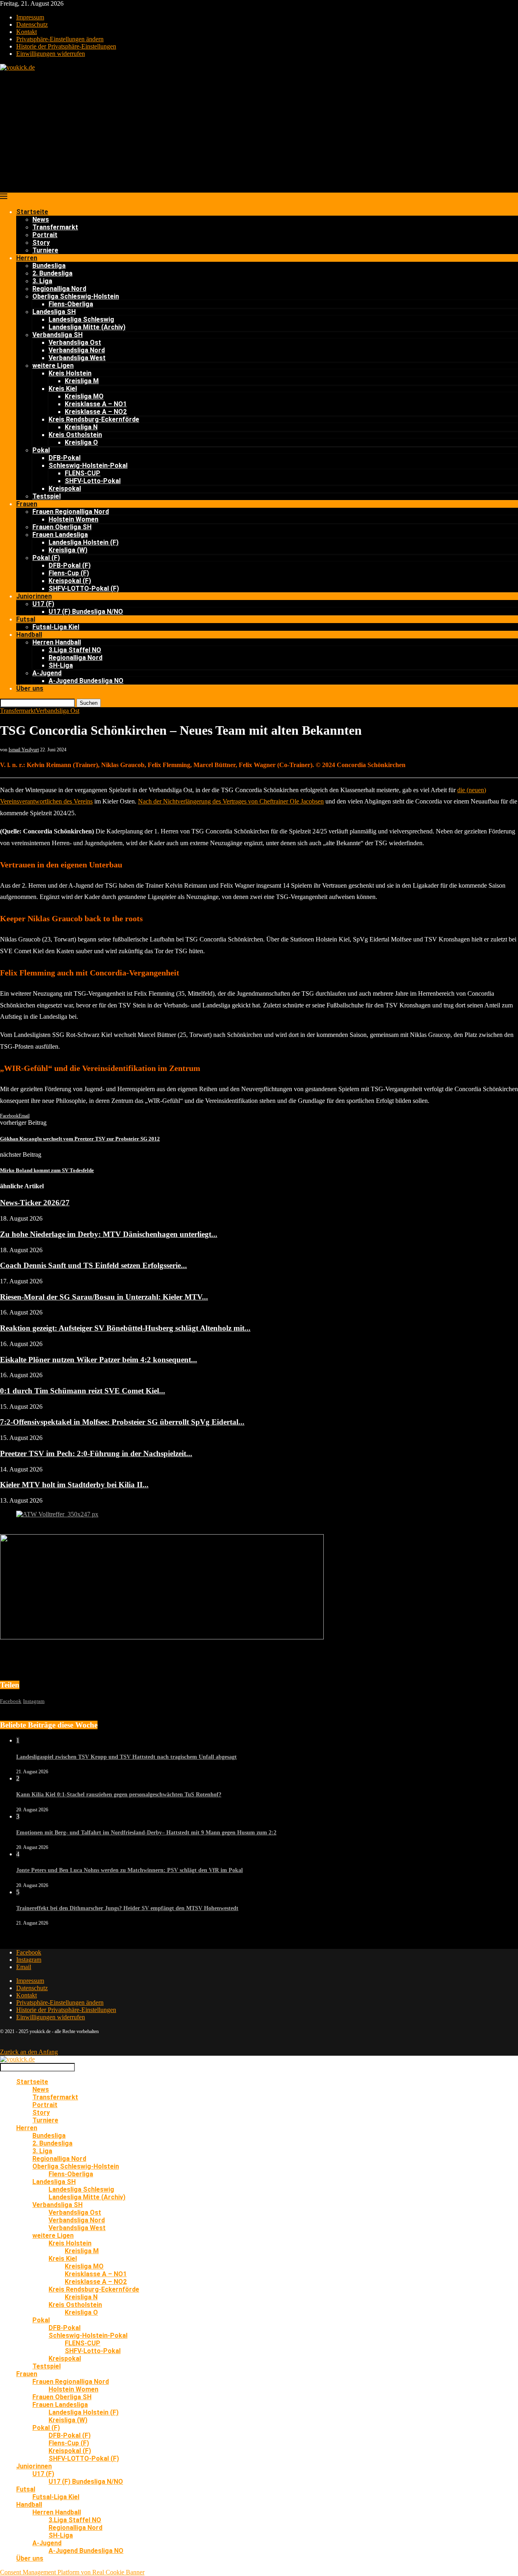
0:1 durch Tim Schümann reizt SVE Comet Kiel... (83, 1391)
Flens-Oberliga (71, 304)
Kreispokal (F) (70, 581)
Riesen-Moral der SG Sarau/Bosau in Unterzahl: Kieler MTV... (104, 1297)
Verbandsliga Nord (77, 350)
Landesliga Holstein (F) (84, 542)
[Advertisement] (259, 132)
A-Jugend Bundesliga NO (86, 681)
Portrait (45, 235)
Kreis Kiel (63, 389)
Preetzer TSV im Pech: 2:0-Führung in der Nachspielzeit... (96, 1453)
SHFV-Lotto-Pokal (93, 481)
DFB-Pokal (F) (70, 565)
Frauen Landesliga (60, 535)
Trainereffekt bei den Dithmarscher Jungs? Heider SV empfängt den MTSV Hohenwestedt (127, 1908)
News (41, 219)
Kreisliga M (82, 381)
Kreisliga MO (84, 396)
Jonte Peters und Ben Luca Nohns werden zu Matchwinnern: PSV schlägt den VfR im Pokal (129, 1870)
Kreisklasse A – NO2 (96, 412)
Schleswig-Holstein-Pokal (88, 465)
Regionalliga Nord (59, 289)
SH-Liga (61, 665)
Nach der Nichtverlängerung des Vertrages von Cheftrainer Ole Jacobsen (231, 801)
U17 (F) (43, 604)
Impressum (30, 17)
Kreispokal (65, 489)
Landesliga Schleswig (81, 319)
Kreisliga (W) (68, 550)
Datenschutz (32, 24)
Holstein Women (73, 519)
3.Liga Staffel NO (75, 650)
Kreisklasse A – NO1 (96, 404)
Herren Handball (57, 642)
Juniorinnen (34, 596)
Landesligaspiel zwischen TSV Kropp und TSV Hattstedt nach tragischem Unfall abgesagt (126, 1757)
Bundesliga (49, 266)
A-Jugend (47, 673)
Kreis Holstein (70, 373)
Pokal (41, 450)
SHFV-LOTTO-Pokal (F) (84, 588)
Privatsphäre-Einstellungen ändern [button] (60, 39)
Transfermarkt (55, 227)
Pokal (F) (46, 558)
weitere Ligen (53, 366)
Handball (29, 635)
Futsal (26, 619)
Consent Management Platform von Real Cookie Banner (72, 2572)
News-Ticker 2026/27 (35, 1203)
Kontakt (27, 32)
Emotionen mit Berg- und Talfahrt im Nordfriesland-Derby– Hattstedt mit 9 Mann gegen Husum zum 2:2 (146, 1833)
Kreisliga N (81, 427)
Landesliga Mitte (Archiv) (87, 327)
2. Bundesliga (52, 273)
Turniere (45, 250)
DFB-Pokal (65, 458)
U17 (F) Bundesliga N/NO (86, 612)
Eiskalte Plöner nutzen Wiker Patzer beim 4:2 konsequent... (99, 1360)
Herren (27, 258)
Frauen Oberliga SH (62, 527)
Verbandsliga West (77, 358)
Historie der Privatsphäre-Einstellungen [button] (66, 46)
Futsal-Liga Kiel (56, 627)
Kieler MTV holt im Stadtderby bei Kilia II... (74, 1485)
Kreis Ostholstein (75, 435)
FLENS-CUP (83, 473)
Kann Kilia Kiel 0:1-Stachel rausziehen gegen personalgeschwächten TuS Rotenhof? (119, 1795)
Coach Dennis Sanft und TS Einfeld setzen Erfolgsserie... (93, 1265)
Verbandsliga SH (57, 335)
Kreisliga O (81, 442)
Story (41, 243)
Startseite (32, 212)
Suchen (89, 703)
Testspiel (47, 496)
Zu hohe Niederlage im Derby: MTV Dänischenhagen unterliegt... (109, 1234)
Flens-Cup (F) (69, 573)
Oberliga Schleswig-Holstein (76, 296)
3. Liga (42, 281)
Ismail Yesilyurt (24, 750)
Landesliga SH (54, 312)
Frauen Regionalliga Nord (71, 512)
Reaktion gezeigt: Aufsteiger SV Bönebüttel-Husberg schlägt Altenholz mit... (125, 1328)
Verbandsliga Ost (75, 342)
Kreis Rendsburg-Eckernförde (94, 419)
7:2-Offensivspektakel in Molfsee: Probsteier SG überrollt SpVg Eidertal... (122, 1422)
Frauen (27, 504)
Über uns (30, 688)
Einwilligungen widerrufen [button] (51, 54)
